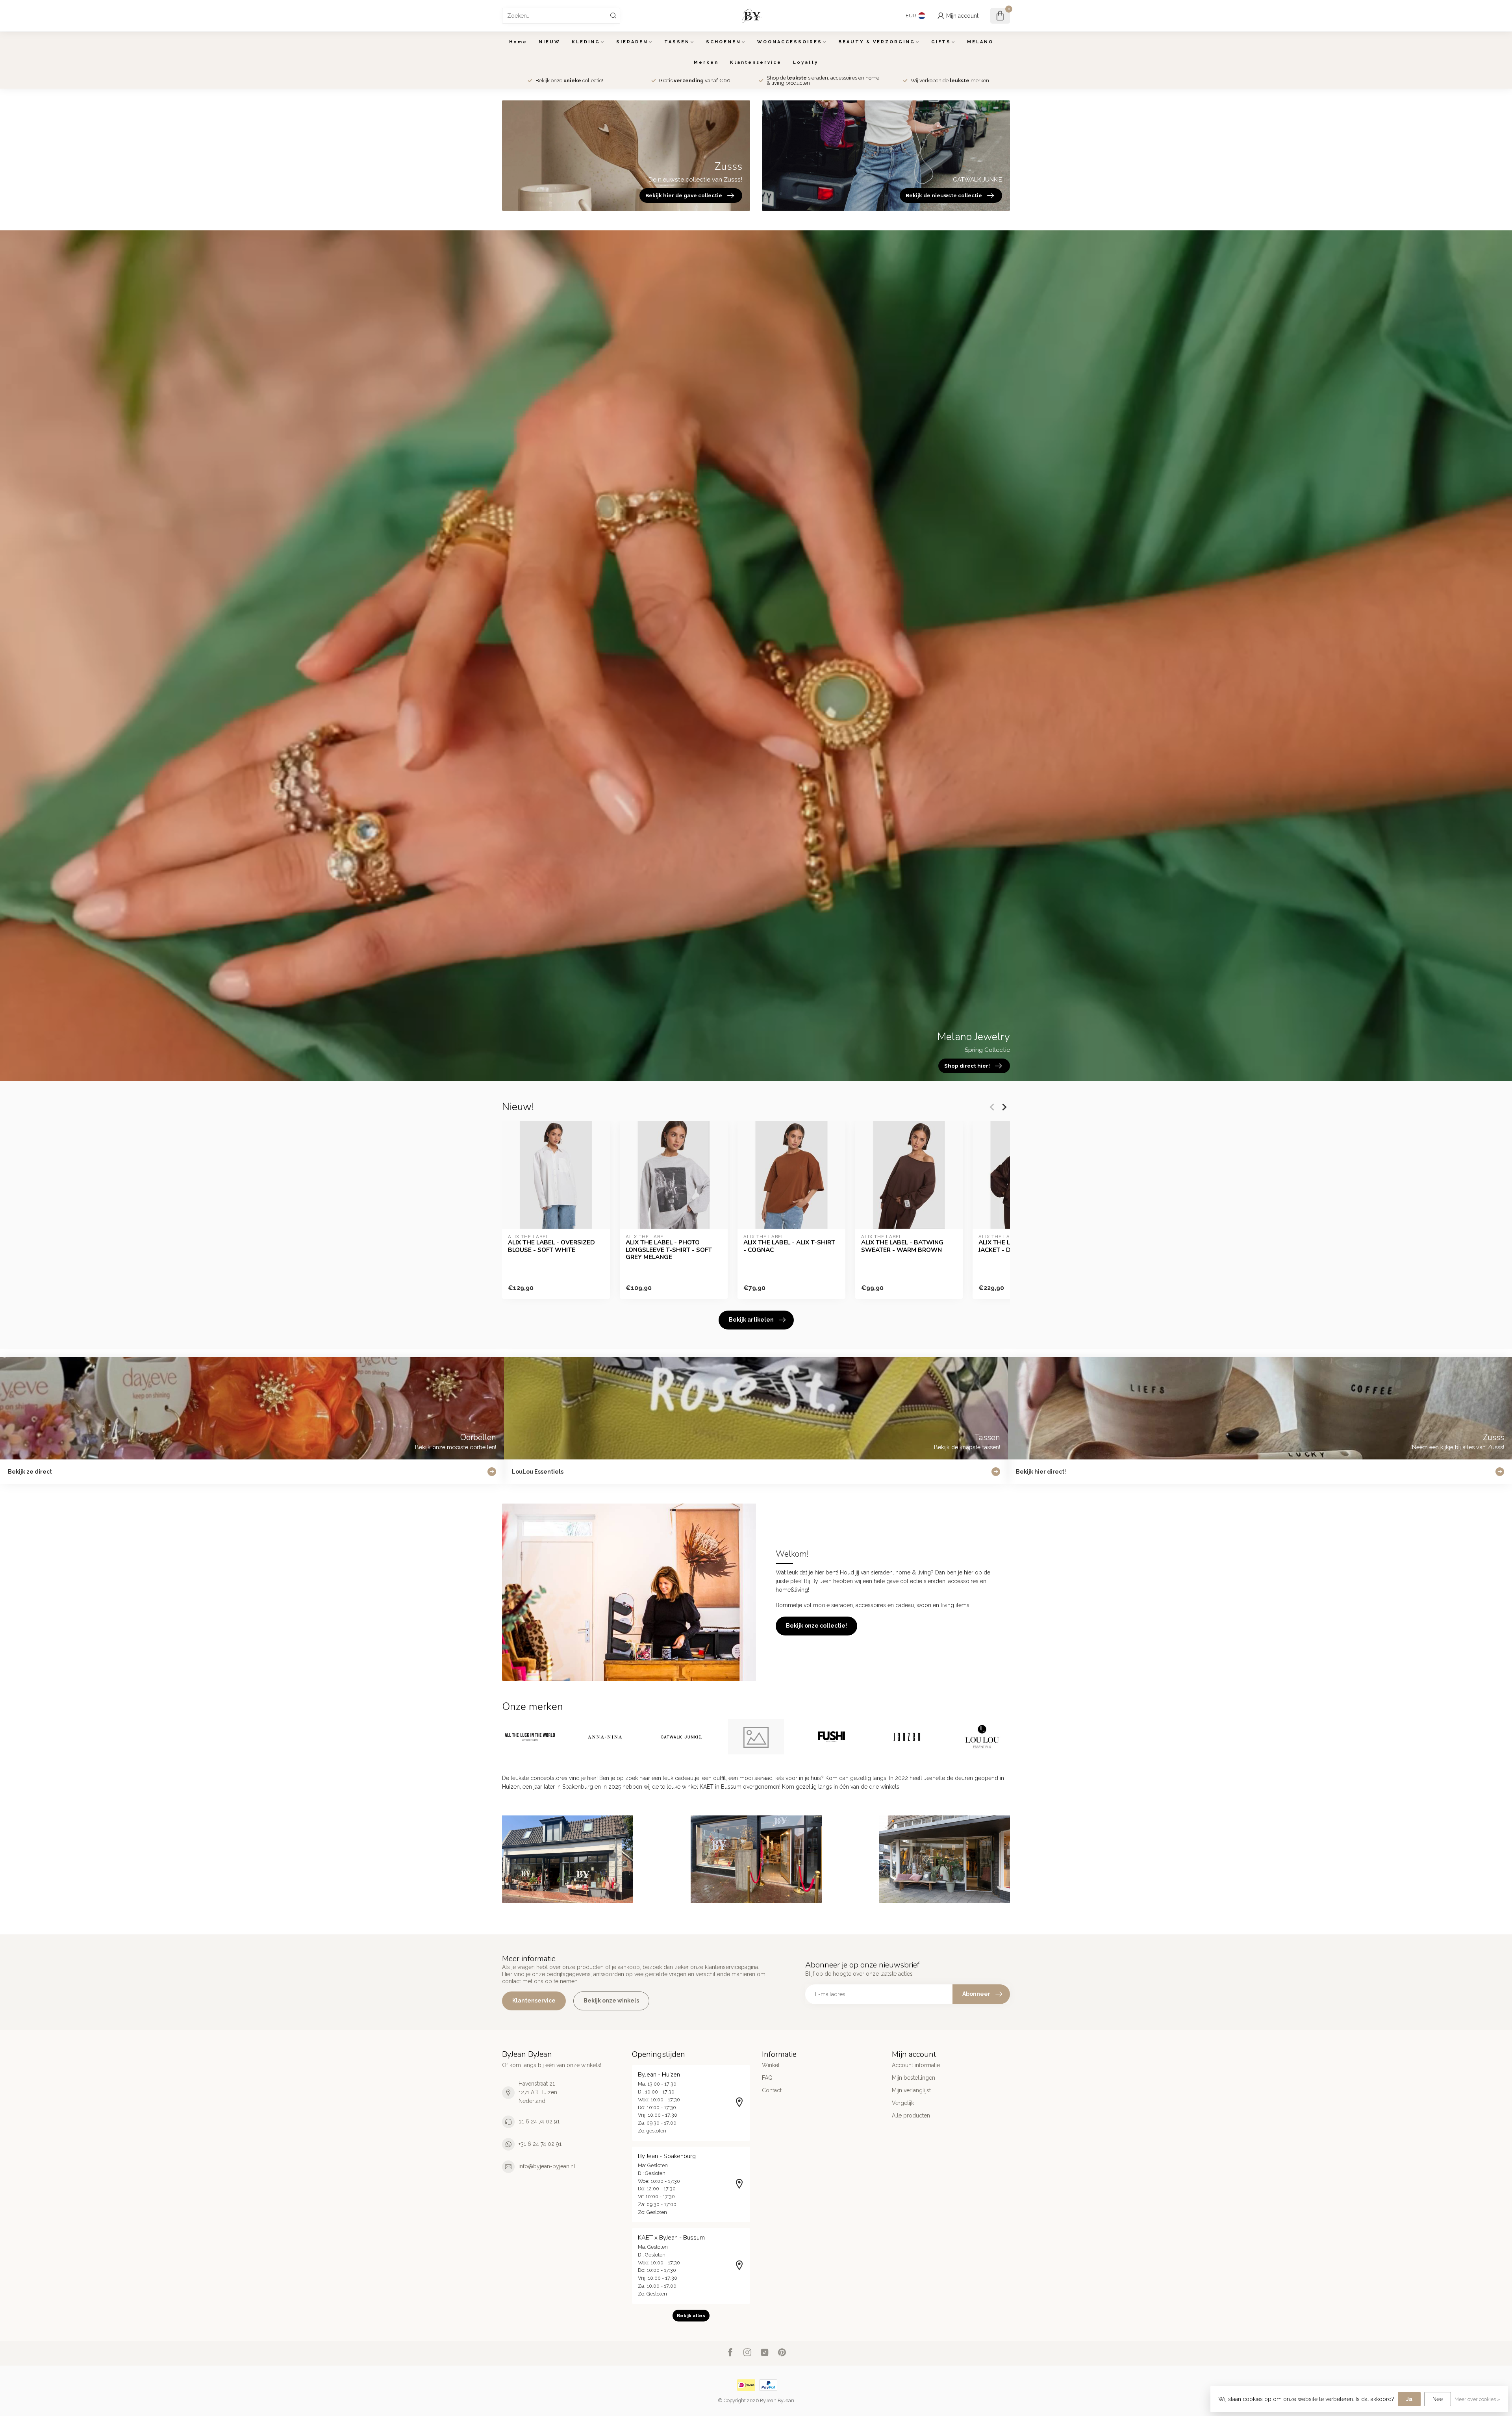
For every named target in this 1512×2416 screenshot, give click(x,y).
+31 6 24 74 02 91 (540, 2144)
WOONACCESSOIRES (790, 42)
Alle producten (911, 2116)
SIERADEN (632, 42)
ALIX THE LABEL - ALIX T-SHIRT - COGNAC (789, 1246)
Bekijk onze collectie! (816, 1626)
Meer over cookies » (1477, 2399)
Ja (1409, 2399)
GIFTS (941, 42)
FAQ (767, 2078)
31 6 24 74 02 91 (539, 2121)
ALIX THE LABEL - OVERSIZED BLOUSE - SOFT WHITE (551, 1246)
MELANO (980, 42)
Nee (1438, 2399)
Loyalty (806, 62)
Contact (772, 2090)
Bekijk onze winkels (611, 2001)
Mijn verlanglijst (911, 2090)
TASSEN (677, 42)
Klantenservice (756, 62)
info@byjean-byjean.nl (547, 2166)
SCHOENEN (724, 42)
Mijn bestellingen (913, 2078)
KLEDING (586, 42)
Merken (706, 62)
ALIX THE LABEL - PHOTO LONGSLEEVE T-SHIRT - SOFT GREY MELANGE (669, 1250)
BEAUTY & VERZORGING (877, 42)
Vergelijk (903, 2103)
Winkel (771, 2065)
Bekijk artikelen (751, 1320)
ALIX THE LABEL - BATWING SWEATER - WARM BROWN (902, 1246)
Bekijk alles (691, 2316)
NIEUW (549, 42)
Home (518, 42)
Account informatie (916, 2065)
